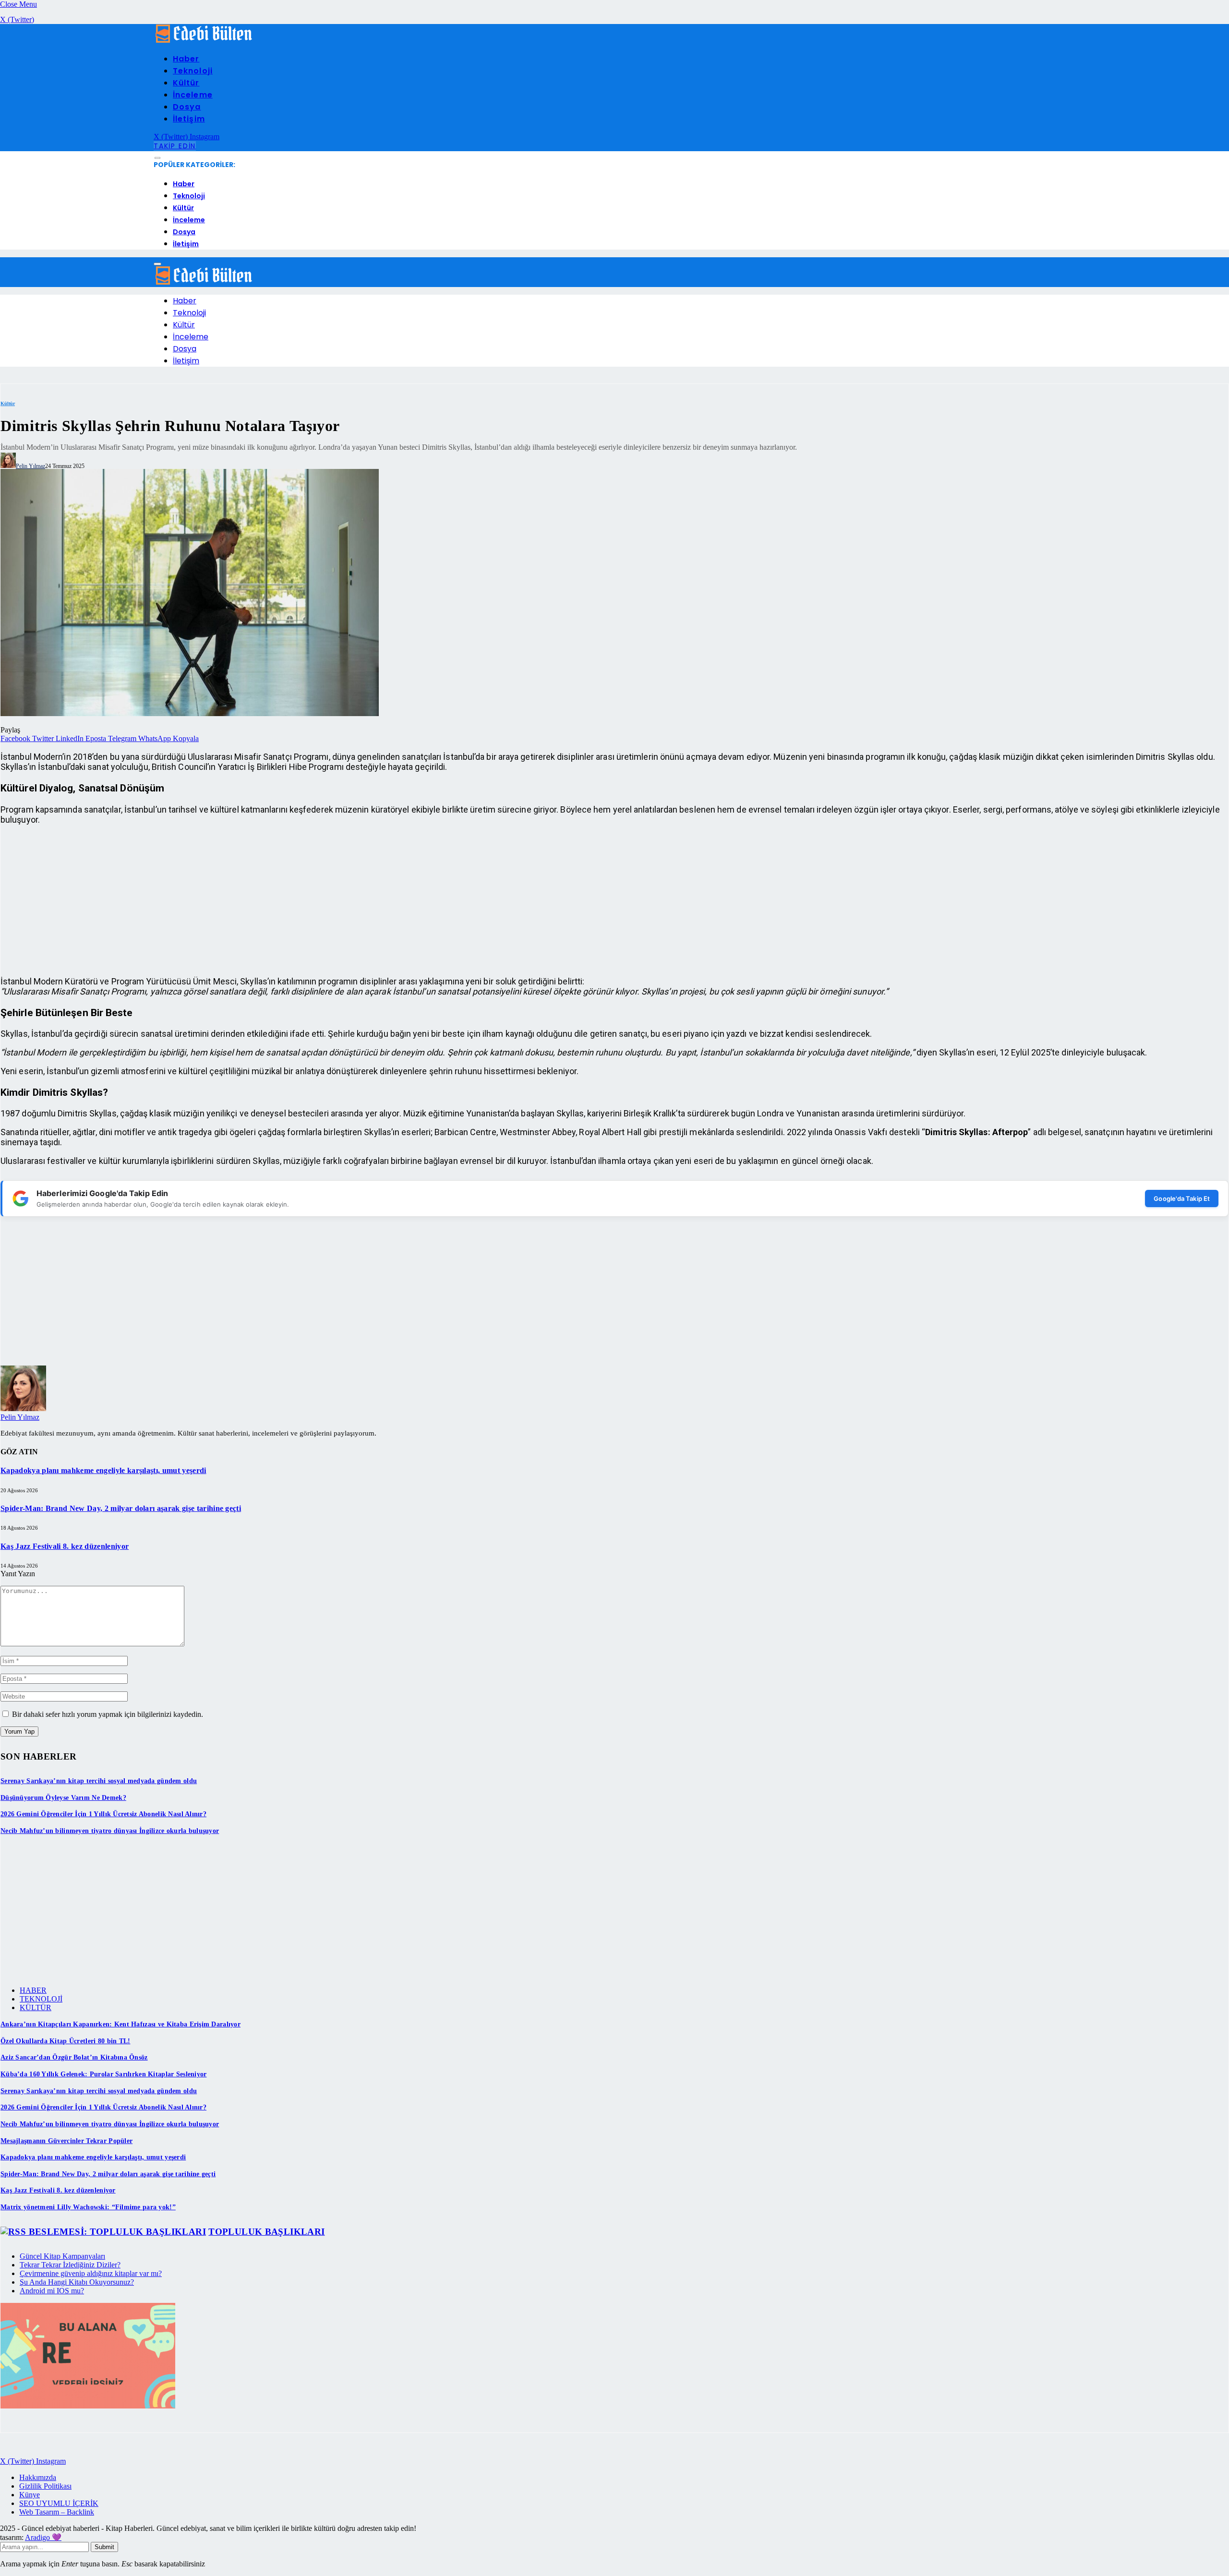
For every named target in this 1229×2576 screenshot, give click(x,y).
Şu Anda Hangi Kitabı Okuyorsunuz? (77, 2282)
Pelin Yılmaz (30, 466)
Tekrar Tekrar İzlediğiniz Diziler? (70, 2265)
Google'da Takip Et (1182, 1198)
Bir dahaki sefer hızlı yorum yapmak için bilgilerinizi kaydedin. (108, 1714)
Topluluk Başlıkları (266, 2232)
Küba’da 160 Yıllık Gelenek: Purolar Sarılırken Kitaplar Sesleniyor (103, 2074)
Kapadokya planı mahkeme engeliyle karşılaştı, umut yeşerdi (103, 1470)
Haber (186, 59)
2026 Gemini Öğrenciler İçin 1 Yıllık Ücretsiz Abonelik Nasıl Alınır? (103, 1814)
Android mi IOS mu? (52, 2291)
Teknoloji (193, 71)
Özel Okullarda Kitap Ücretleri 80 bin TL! (65, 2041)
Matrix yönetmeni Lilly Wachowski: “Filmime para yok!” (88, 2207)
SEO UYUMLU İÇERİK (59, 2503)
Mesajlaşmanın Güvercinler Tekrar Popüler (66, 2141)
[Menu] (157, 158)
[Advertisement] (289, 900)
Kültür (186, 83)
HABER (33, 1990)
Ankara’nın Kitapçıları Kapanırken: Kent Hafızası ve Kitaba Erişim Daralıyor (120, 2024)
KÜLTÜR (36, 2007)
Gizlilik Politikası (45, 2486)
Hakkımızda (38, 2477)
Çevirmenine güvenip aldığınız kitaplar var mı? (91, 2273)
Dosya (187, 107)
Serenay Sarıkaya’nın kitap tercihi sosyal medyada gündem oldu (99, 1781)
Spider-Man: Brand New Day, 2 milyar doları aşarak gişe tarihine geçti (121, 1508)
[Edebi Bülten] (204, 41)
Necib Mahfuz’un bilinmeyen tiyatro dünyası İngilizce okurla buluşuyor (110, 1831)
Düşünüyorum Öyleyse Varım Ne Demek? (63, 1798)
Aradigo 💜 (43, 2537)
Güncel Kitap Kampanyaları (62, 2256)
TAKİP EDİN (175, 146)
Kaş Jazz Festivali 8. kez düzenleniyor (65, 1546)
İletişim (189, 119)
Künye (30, 2495)
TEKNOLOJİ (41, 1999)
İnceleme (193, 95)
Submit (104, 2547)
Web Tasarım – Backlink (57, 2512)
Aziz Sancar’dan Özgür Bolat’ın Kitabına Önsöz (74, 2057)
